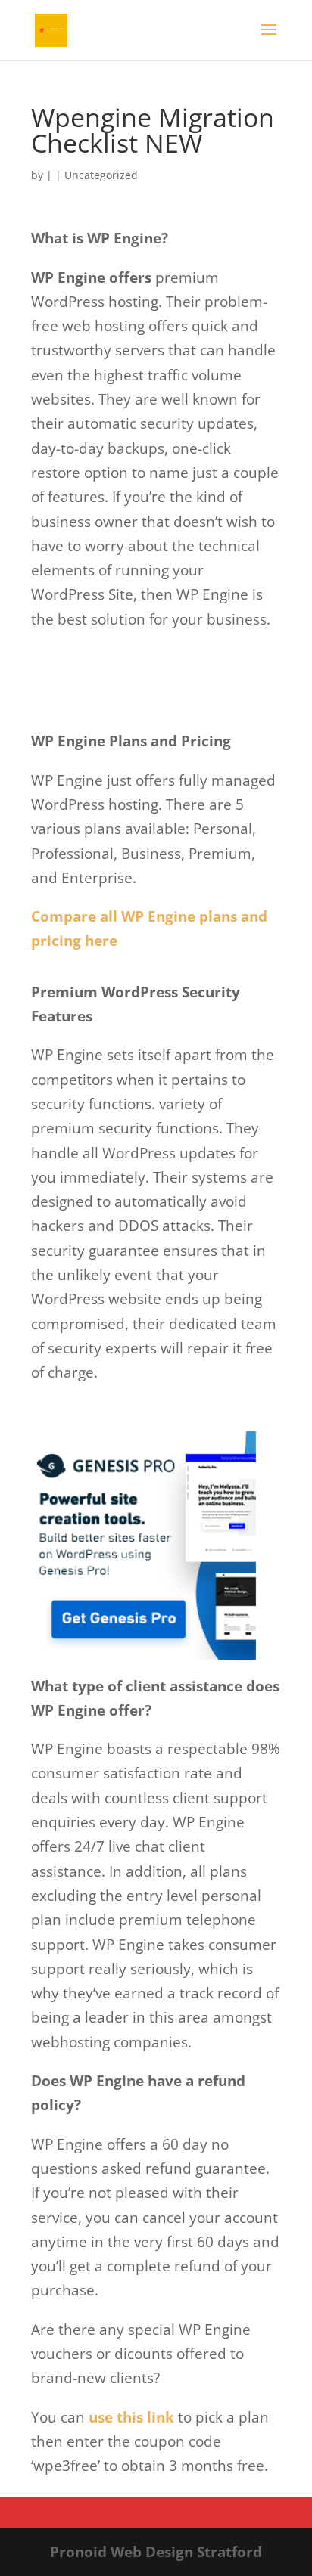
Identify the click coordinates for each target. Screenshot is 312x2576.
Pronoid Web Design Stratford (156, 2552)
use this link (131, 2417)
